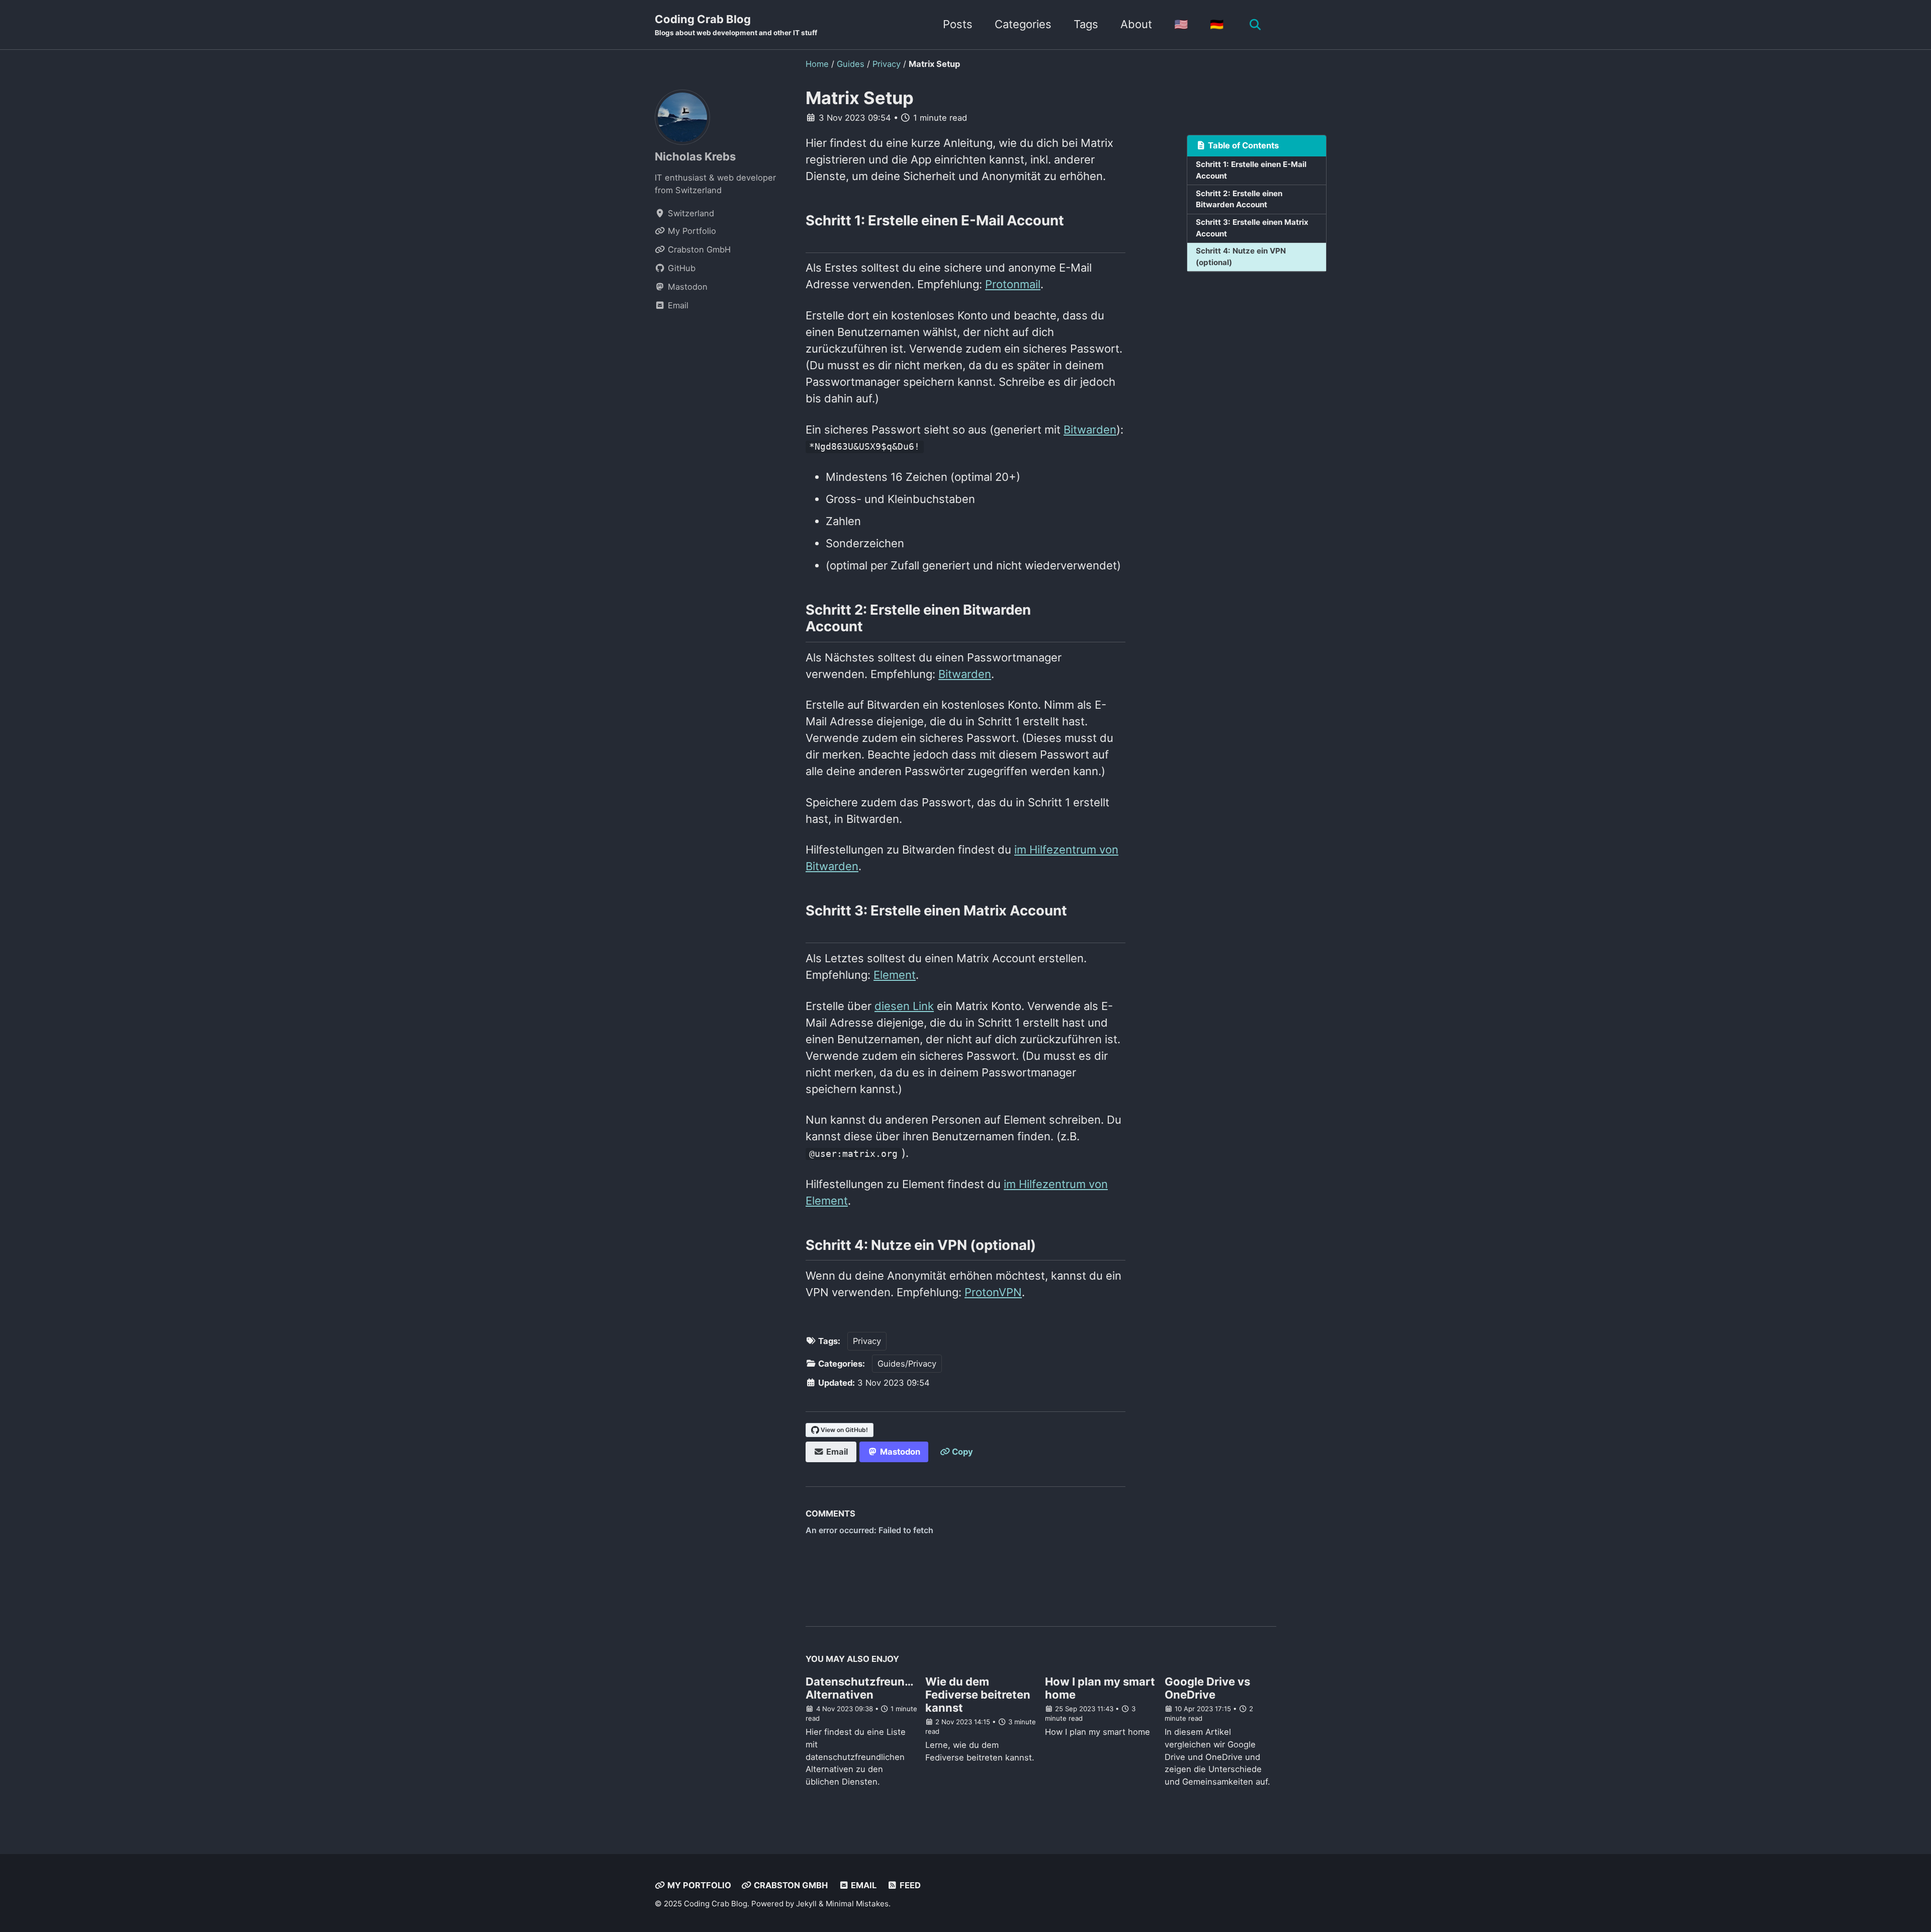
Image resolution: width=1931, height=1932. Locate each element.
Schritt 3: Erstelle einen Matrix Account (1252, 228)
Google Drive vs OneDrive (1207, 1688)
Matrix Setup (860, 98)
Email (863, 1885)
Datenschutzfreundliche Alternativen (872, 1688)
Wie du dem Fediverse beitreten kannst (978, 1695)
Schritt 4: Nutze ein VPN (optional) (1241, 257)
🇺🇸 (1181, 24)
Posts (958, 24)
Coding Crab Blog (736, 25)
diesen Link (904, 1006)
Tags (1086, 24)
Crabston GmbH (790, 1885)
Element (895, 975)
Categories (1023, 24)
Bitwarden (1090, 430)
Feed (909, 1885)
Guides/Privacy (907, 1364)
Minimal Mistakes (857, 1904)
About (1136, 24)
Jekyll (806, 1904)
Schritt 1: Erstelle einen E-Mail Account (1251, 170)
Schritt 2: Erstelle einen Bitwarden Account (1239, 199)
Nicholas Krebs (695, 156)
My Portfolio (698, 1885)
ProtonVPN (993, 1292)
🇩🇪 (1217, 24)
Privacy (867, 1341)
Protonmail (1013, 284)
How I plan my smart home (1100, 1688)
